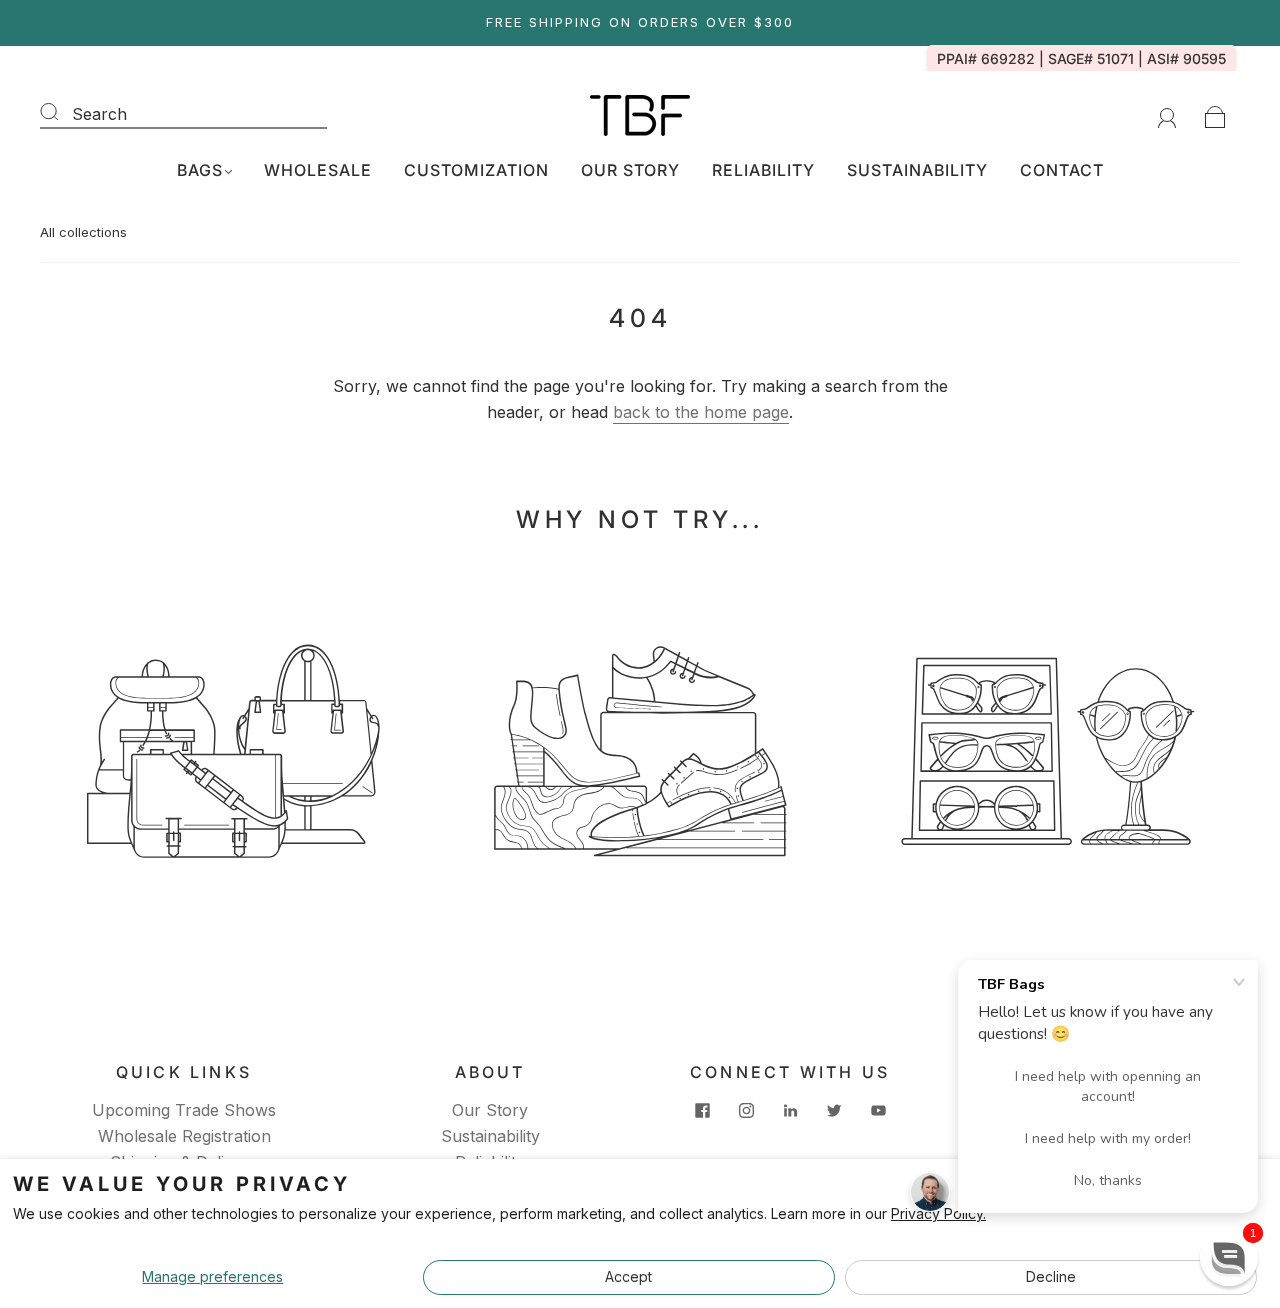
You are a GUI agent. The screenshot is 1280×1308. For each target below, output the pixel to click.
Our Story (490, 1110)
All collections (83, 232)
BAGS (200, 170)
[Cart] (1215, 115)
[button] (1229, 1257)
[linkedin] (790, 1110)
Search (99, 114)
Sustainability (490, 1136)
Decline (1051, 1276)
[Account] (1167, 115)
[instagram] (746, 1110)
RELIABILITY (763, 170)
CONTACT (1062, 170)
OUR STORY (630, 170)
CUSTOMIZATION (476, 170)
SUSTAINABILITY (917, 170)
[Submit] (62, 112)
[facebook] (702, 1110)
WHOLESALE (318, 170)
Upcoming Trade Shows (184, 1110)
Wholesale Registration (184, 1136)
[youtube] (878, 1110)
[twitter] (834, 1110)
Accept (628, 1276)
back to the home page (701, 412)
